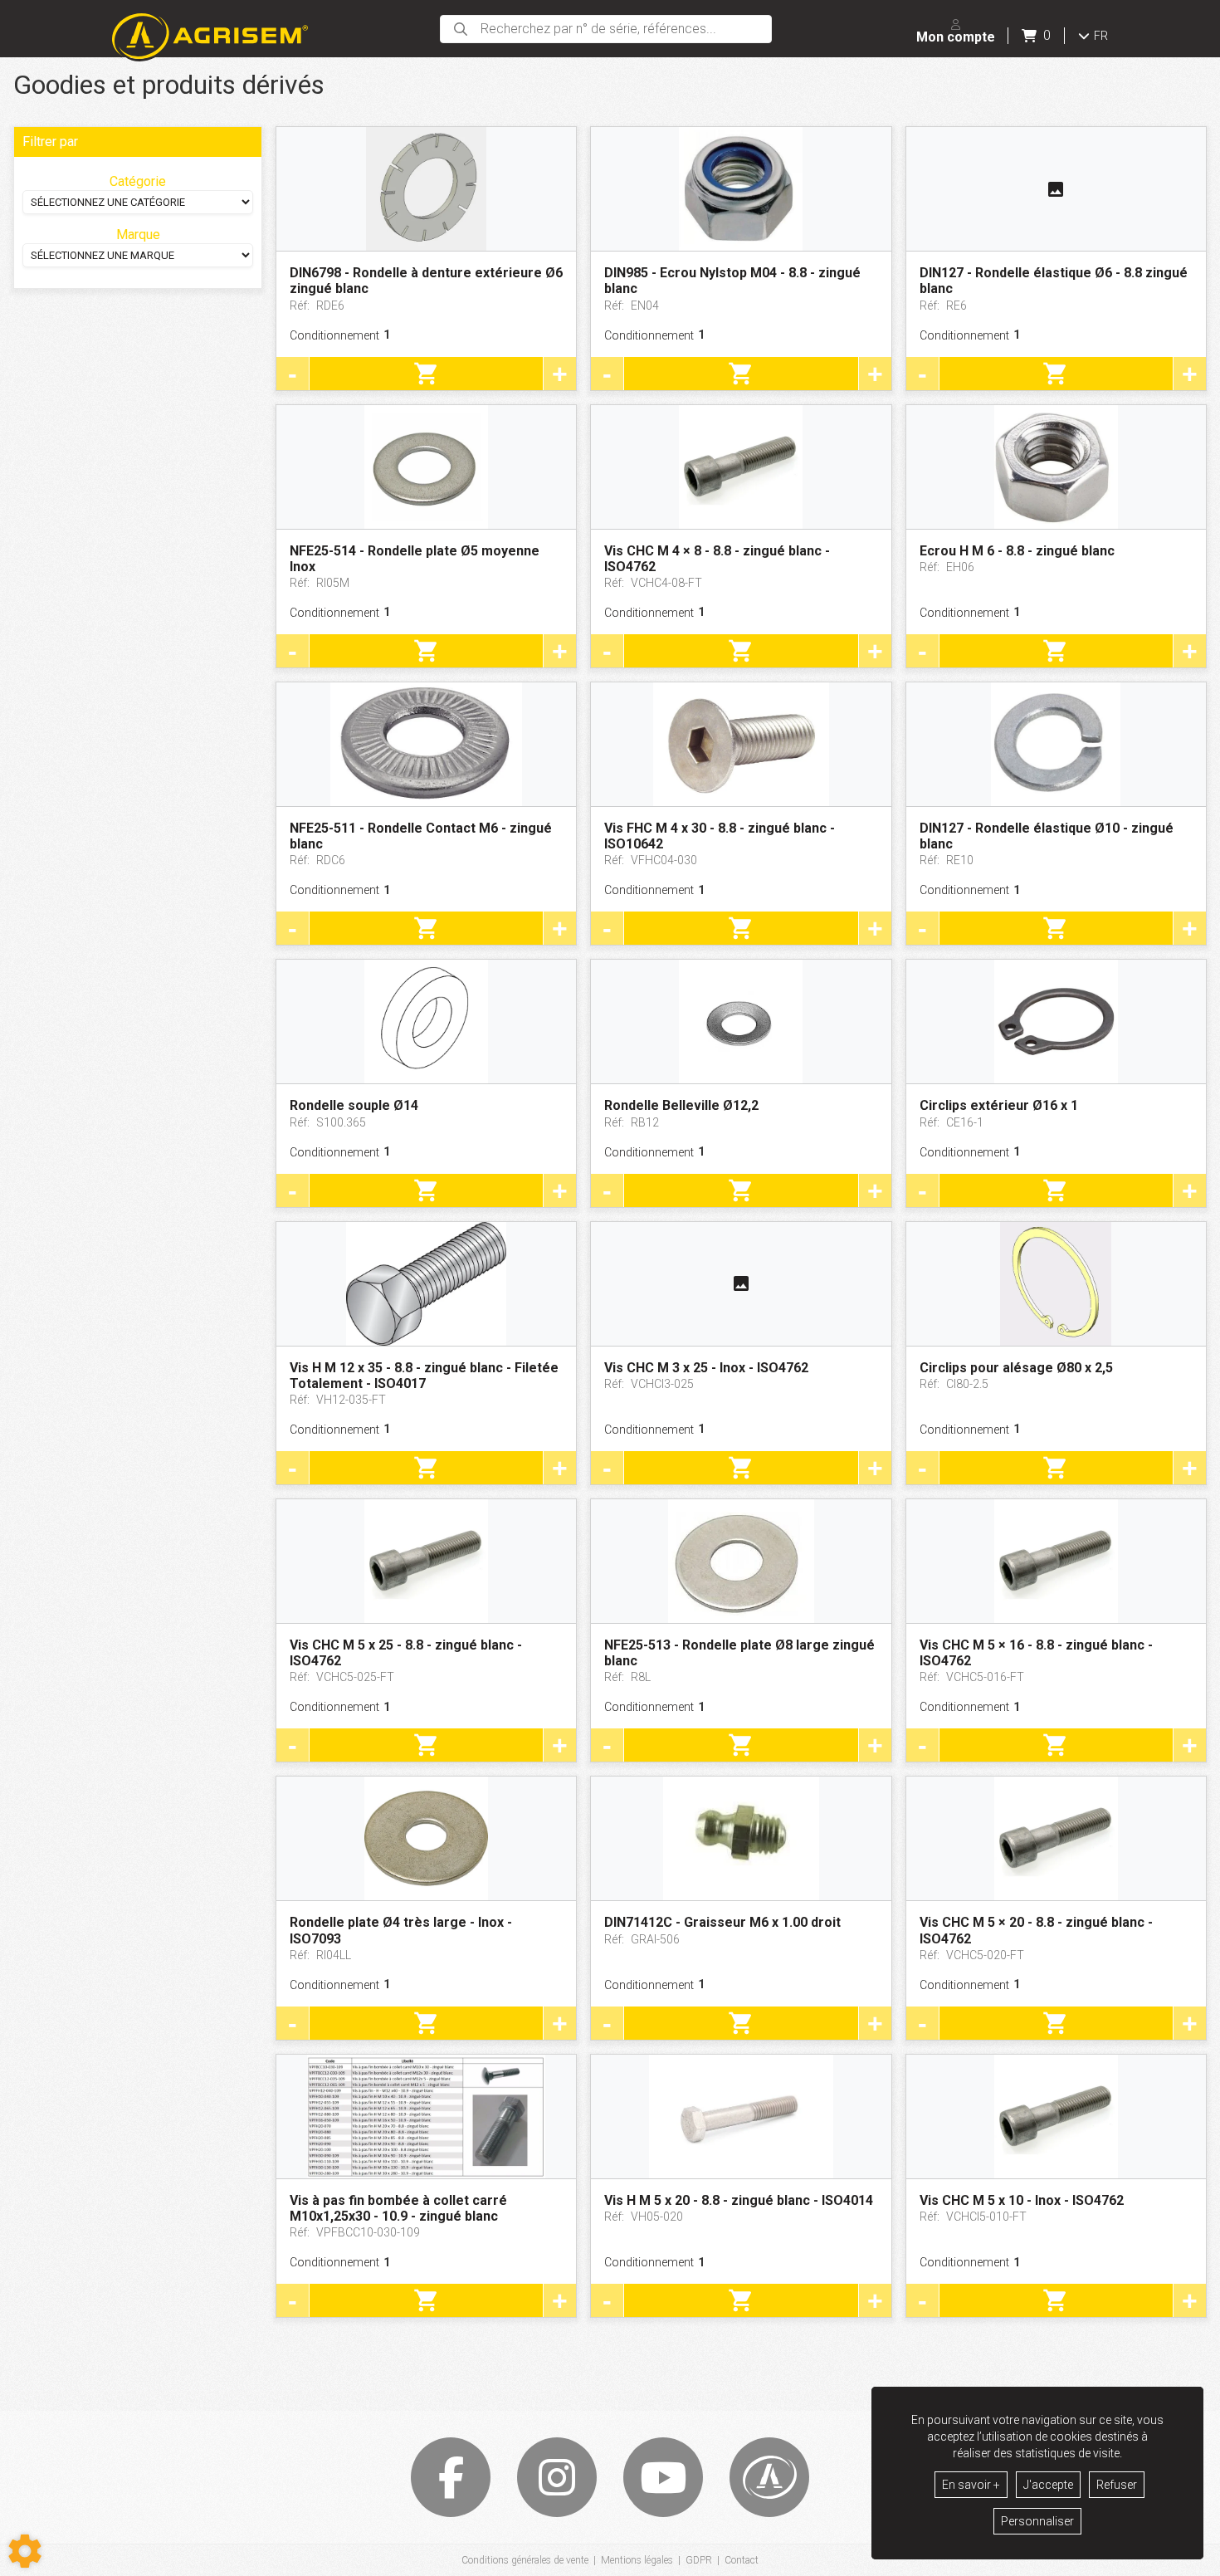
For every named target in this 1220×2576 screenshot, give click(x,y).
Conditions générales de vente (525, 2560)
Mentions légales (637, 2560)
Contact (742, 2560)
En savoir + (971, 2485)
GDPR (699, 2560)
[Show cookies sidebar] (25, 2551)
